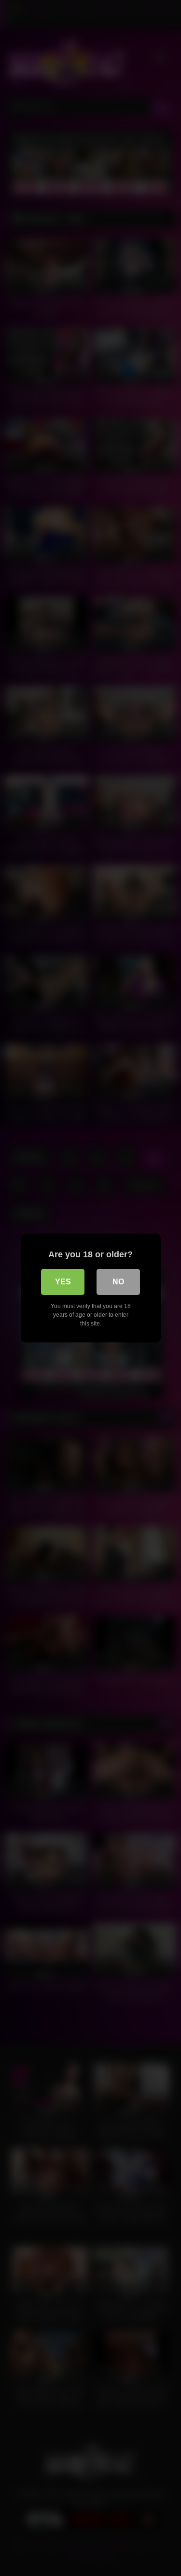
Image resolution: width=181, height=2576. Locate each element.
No (118, 1282)
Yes (63, 1282)
